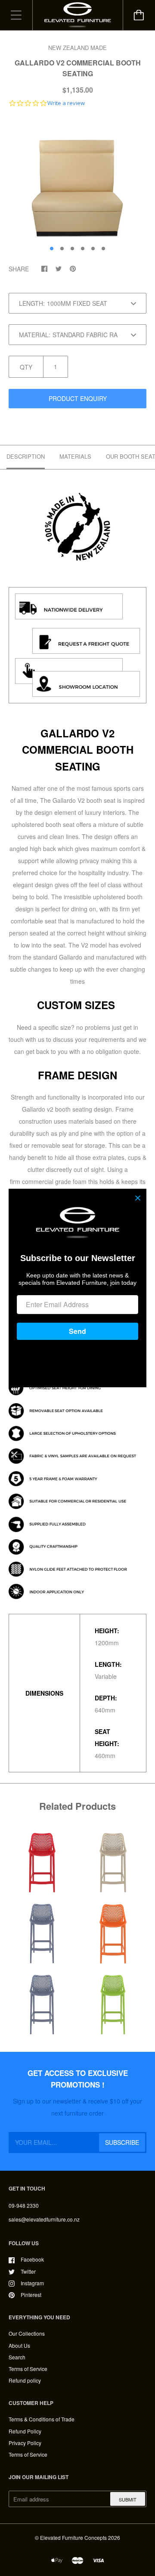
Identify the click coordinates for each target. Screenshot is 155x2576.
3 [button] (72, 249)
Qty (26, 367)
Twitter (28, 2271)
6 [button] (103, 249)
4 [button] (83, 249)
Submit (128, 2499)
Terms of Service (28, 2369)
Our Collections (27, 2333)
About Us (19, 2345)
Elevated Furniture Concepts (73, 2537)
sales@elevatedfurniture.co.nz (44, 2219)
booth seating (74, 1109)
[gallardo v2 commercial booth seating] (77, 572)
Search (17, 2357)
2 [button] (62, 249)
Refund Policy (25, 2431)
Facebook (32, 2259)
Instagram (32, 2283)
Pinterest (31, 2295)
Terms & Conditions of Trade (42, 2419)
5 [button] (93, 249)
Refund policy (25, 2380)
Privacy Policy (25, 2443)
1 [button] (52, 249)
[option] (77, 179)
